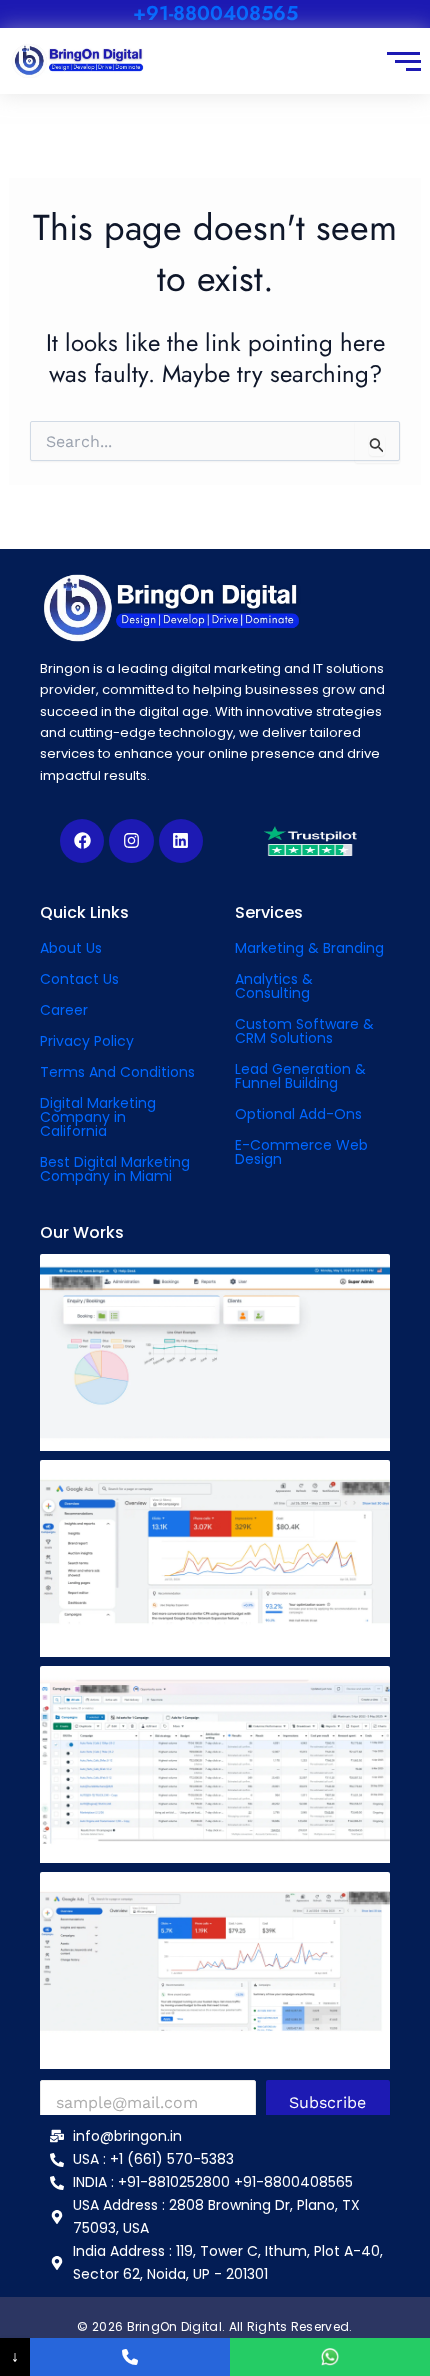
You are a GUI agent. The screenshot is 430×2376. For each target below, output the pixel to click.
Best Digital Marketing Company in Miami (115, 1169)
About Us (71, 948)
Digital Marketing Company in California (98, 1117)
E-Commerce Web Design (301, 1152)
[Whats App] (330, 2357)
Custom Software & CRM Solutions (304, 1031)
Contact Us (79, 979)
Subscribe (327, 2102)
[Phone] (130, 2357)
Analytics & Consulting (274, 986)
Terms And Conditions (117, 1072)
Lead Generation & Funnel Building (300, 1076)
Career (64, 1010)
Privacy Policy (87, 1041)
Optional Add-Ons (298, 1114)
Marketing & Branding (309, 948)
